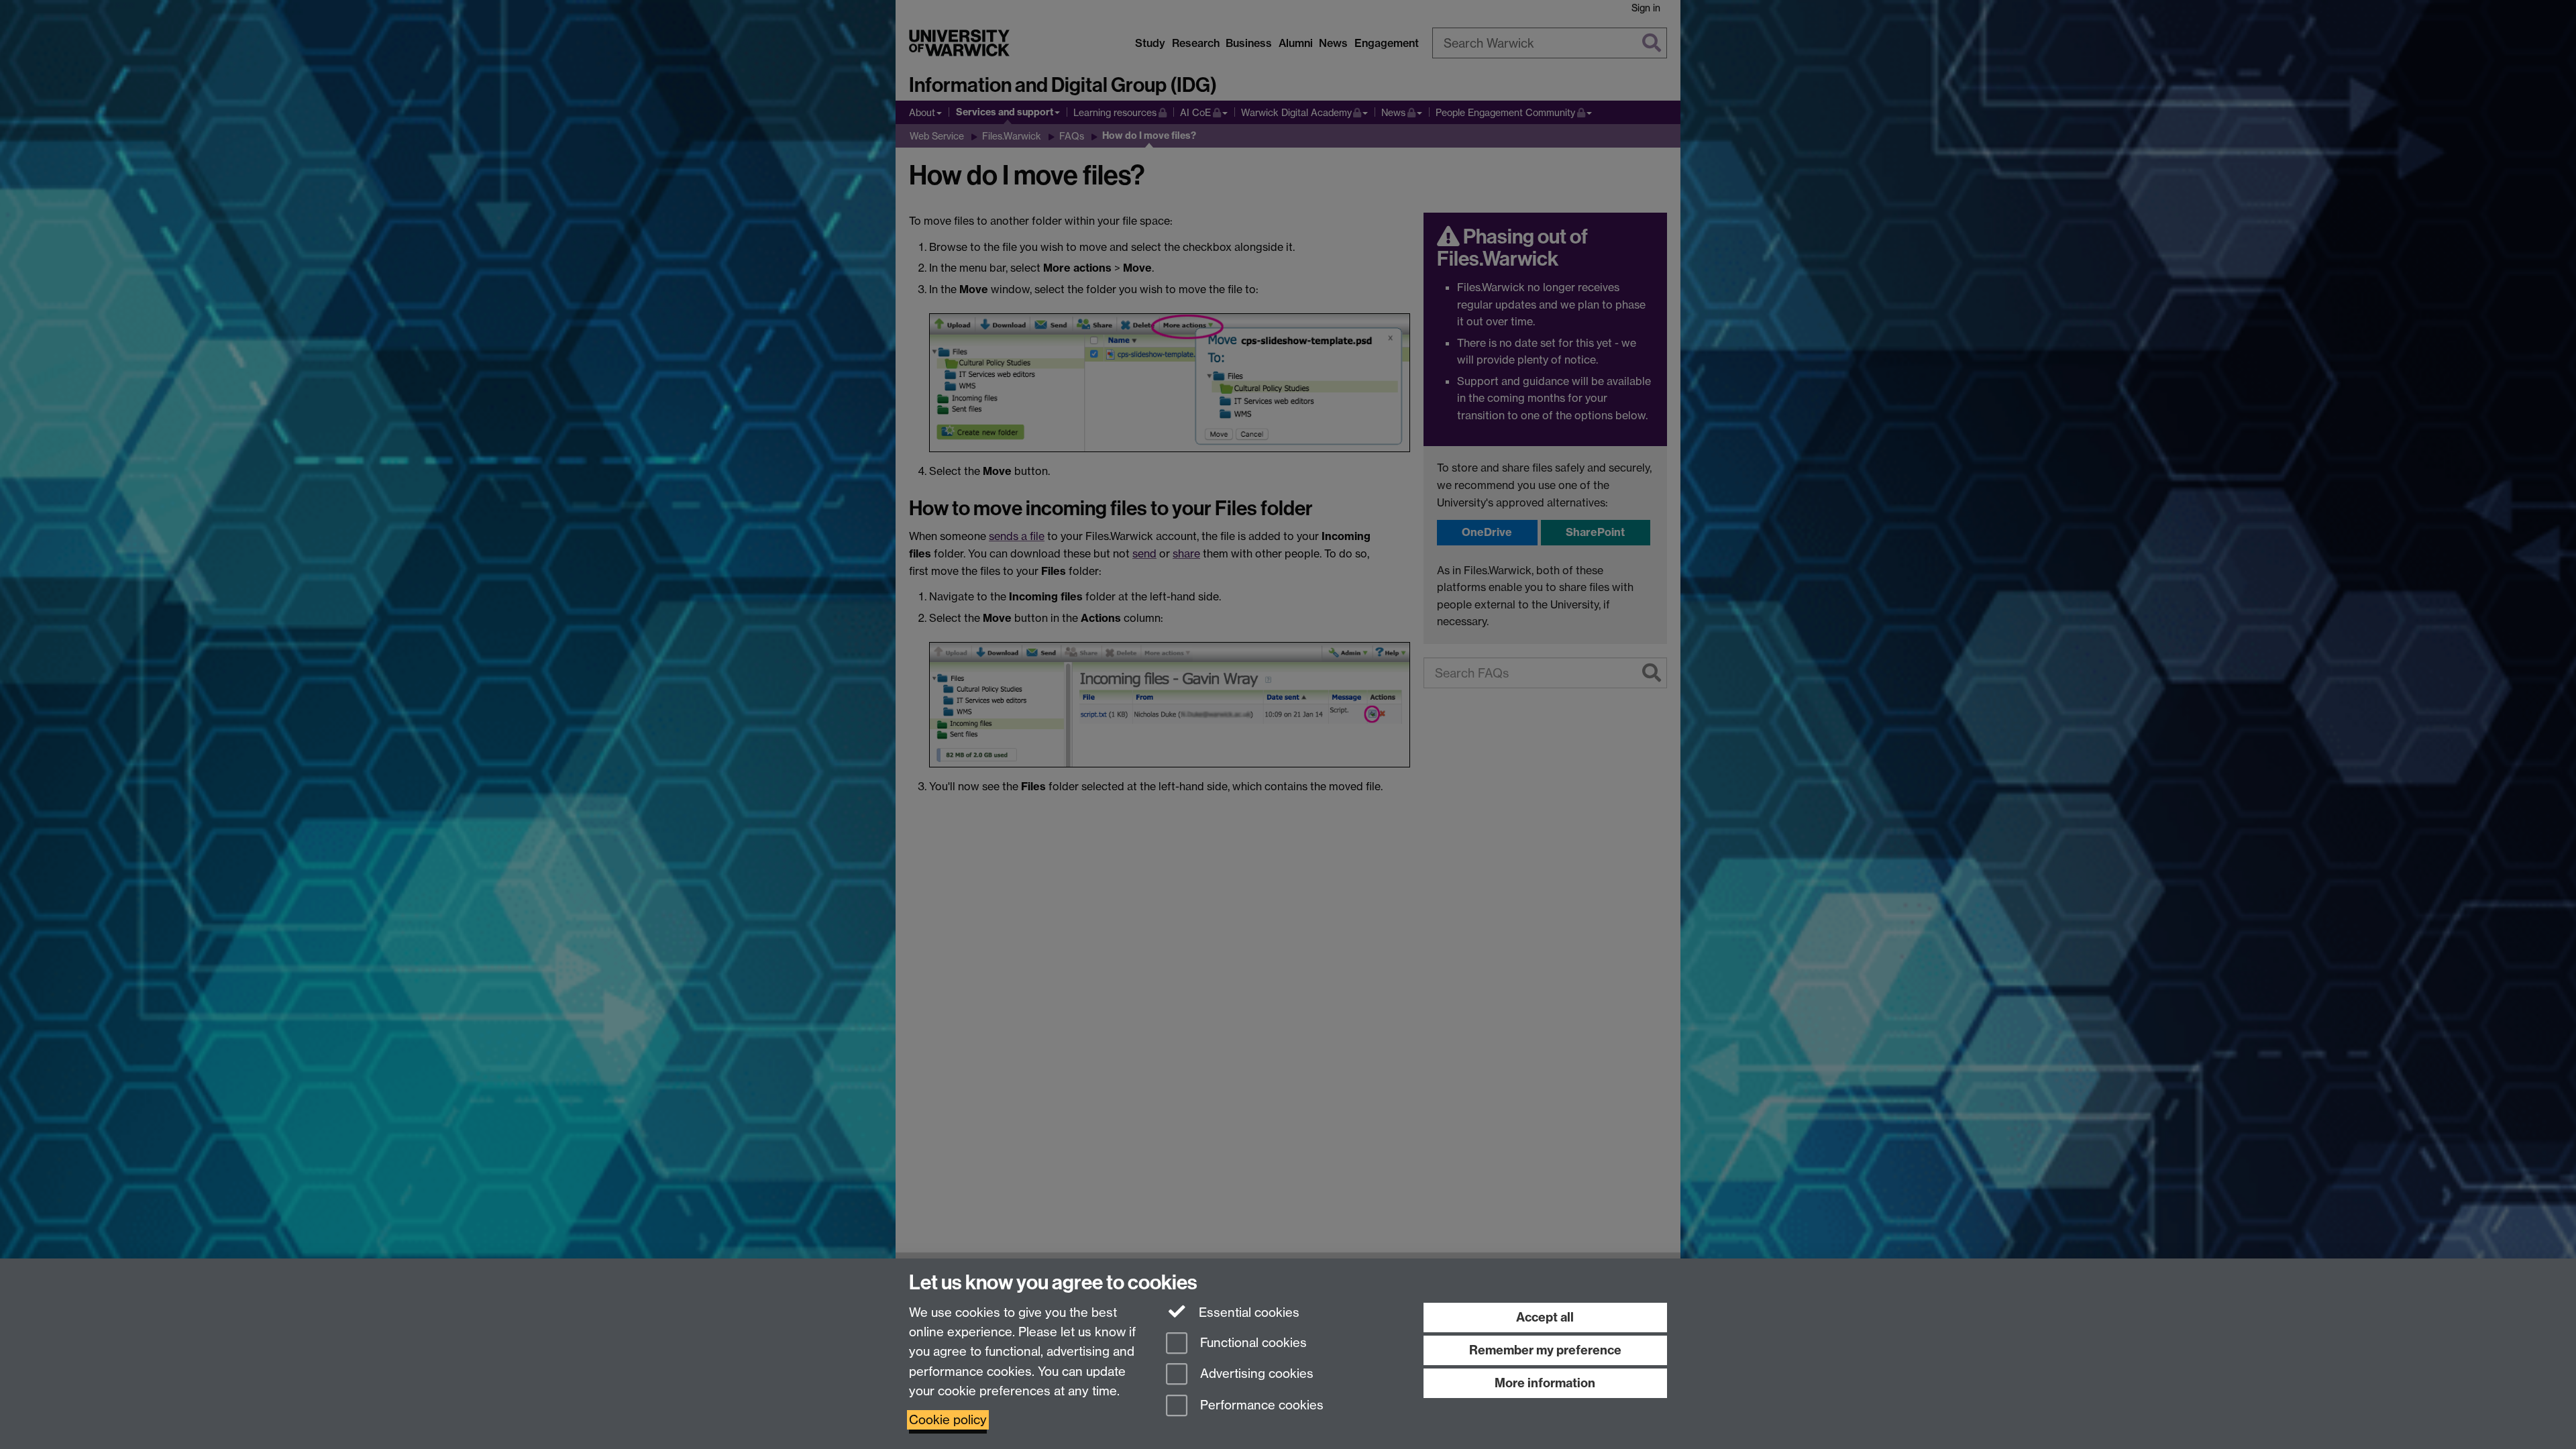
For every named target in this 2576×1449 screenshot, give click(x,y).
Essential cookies (1247, 1312)
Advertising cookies (1255, 1374)
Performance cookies (1260, 1406)
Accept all (1545, 1317)
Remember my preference (1545, 1350)
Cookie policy (948, 1420)
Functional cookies (1252, 1343)
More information (1545, 1383)
